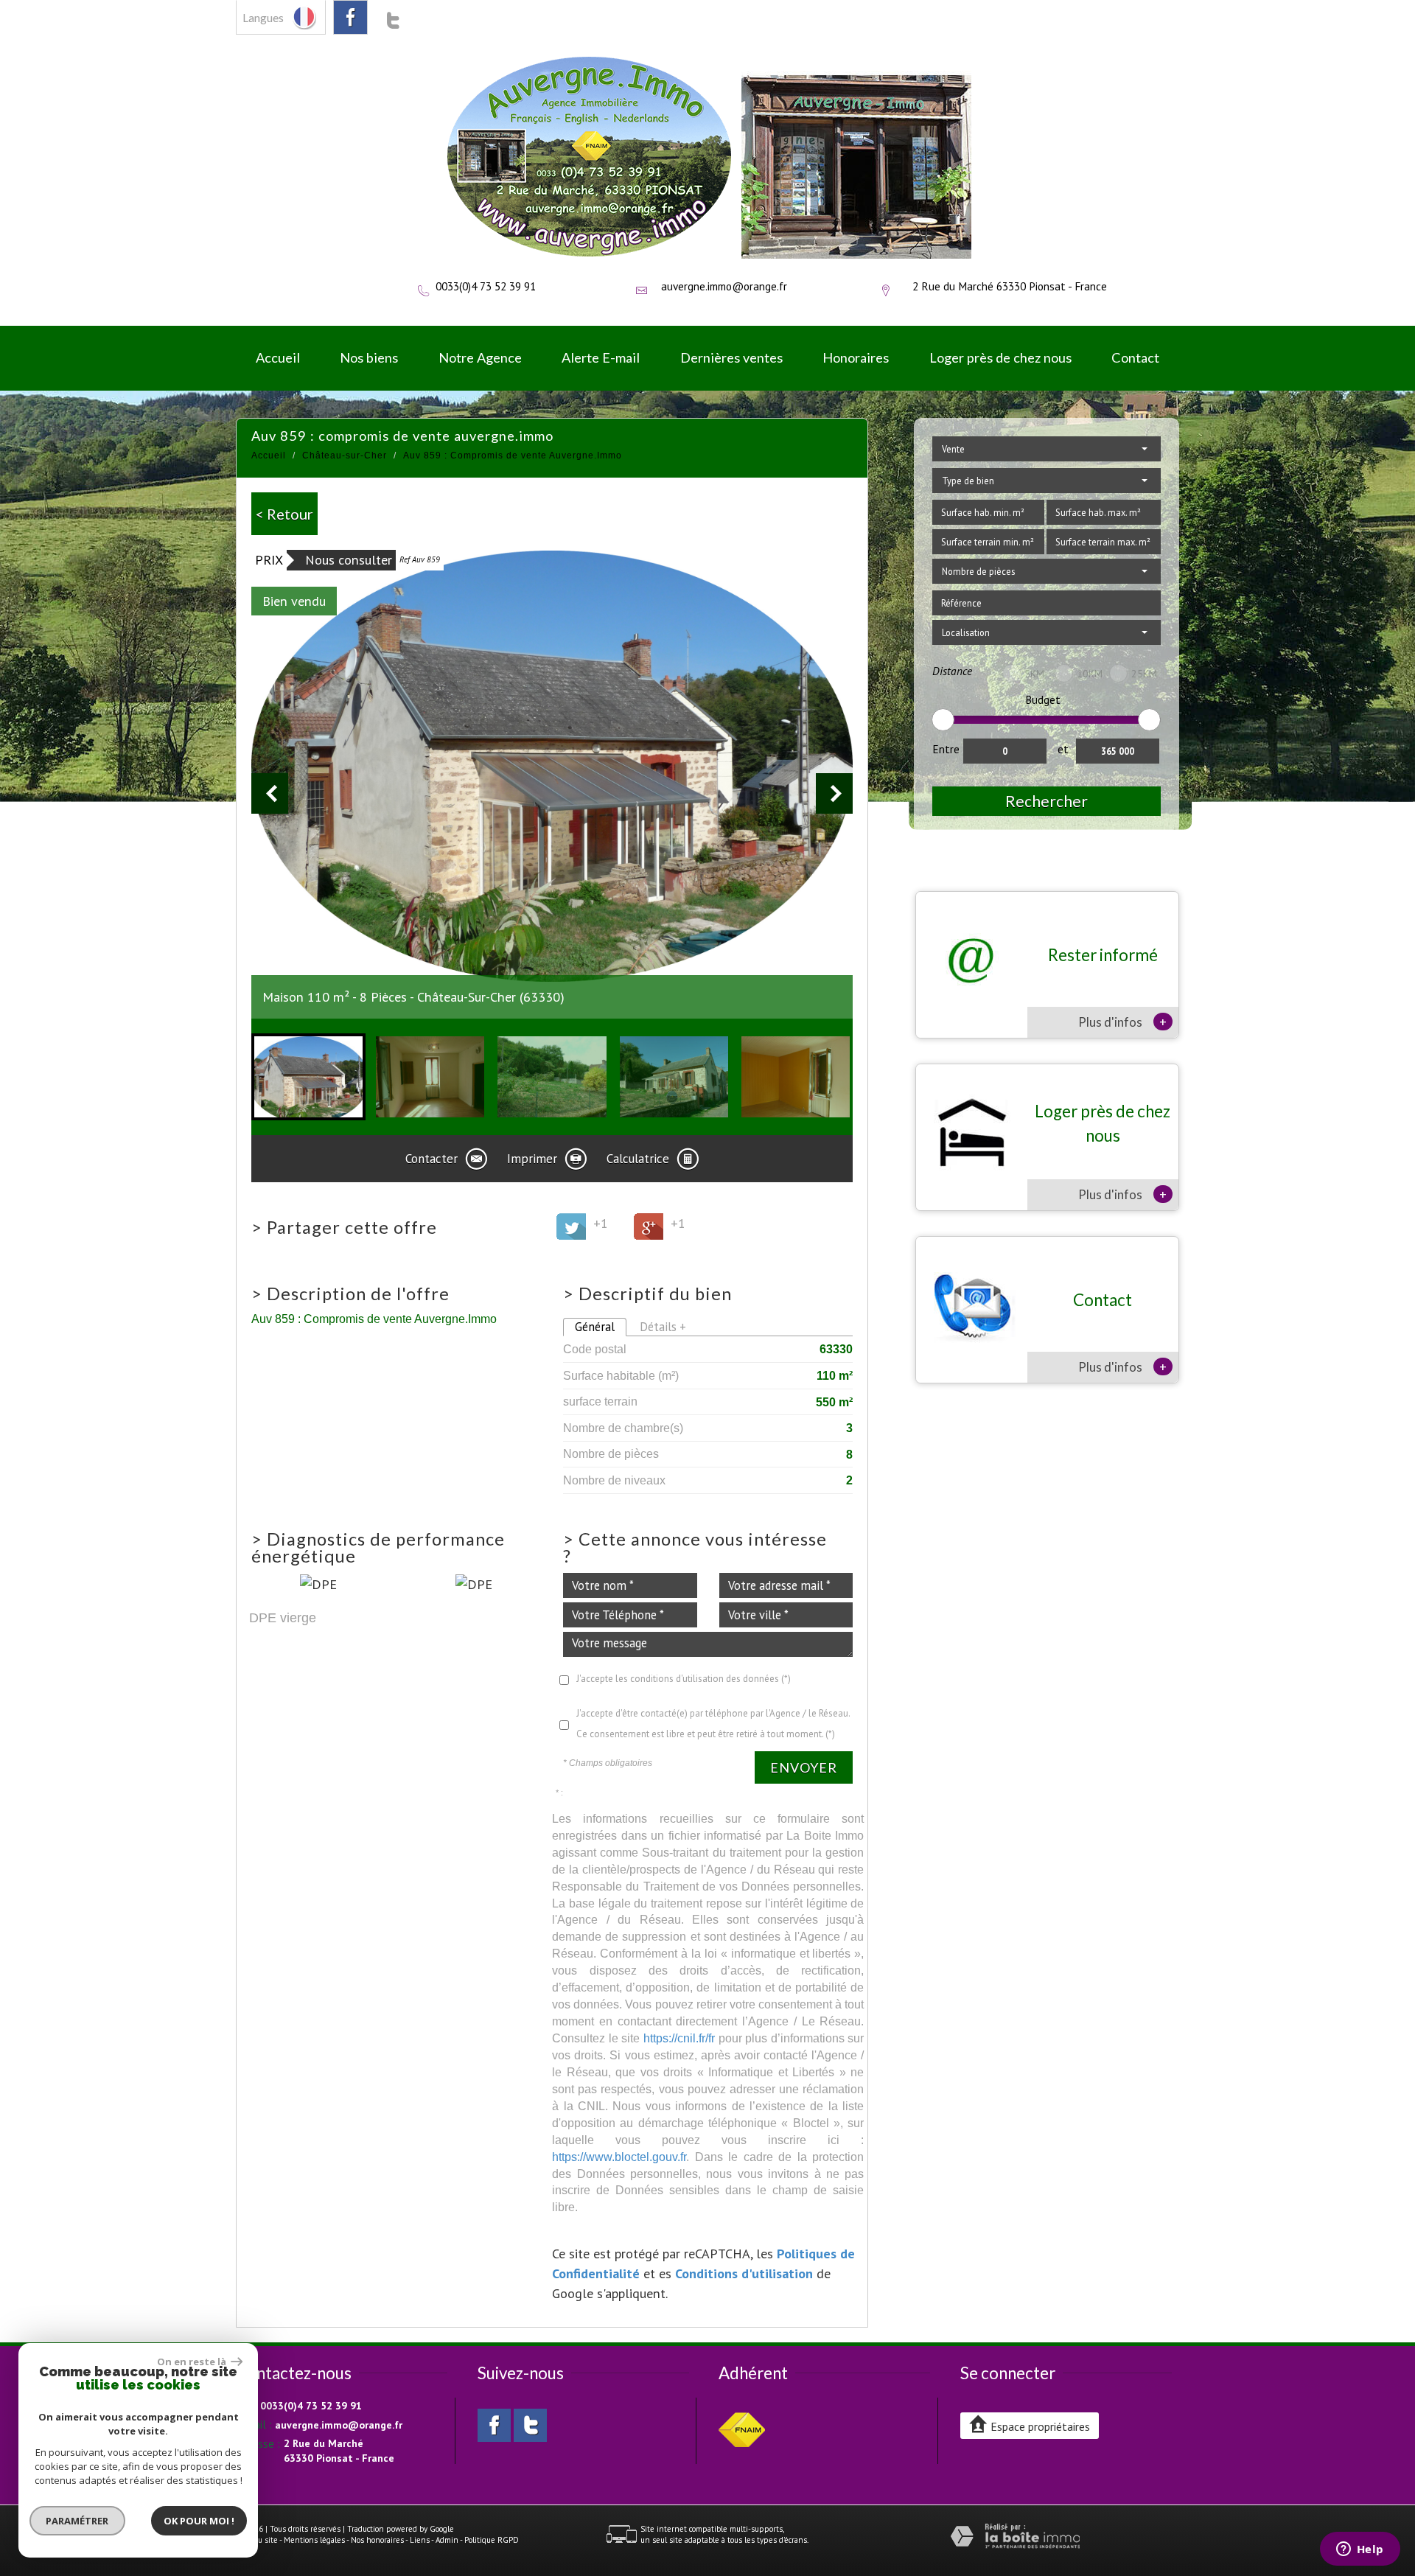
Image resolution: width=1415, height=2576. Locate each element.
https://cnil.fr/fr (679, 2038)
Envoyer (804, 1767)
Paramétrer (78, 2521)
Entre (946, 749)
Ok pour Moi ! (199, 2521)
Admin (447, 2540)
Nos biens (369, 357)
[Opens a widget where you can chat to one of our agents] (1360, 2550)
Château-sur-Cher (345, 455)
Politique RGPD (492, 2540)
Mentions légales (314, 2540)
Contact (1135, 357)
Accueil (278, 357)
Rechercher (1047, 801)
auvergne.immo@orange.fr (724, 286)
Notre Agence (480, 357)
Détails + (663, 1327)
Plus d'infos (1122, 1022)
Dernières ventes (731, 357)
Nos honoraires (377, 2540)
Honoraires (856, 357)
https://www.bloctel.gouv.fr (619, 2157)
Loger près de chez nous (1000, 357)
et (1063, 749)
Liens (420, 2540)
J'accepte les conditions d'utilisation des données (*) (684, 1679)
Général (595, 1327)
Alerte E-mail (601, 357)
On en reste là (192, 2362)
